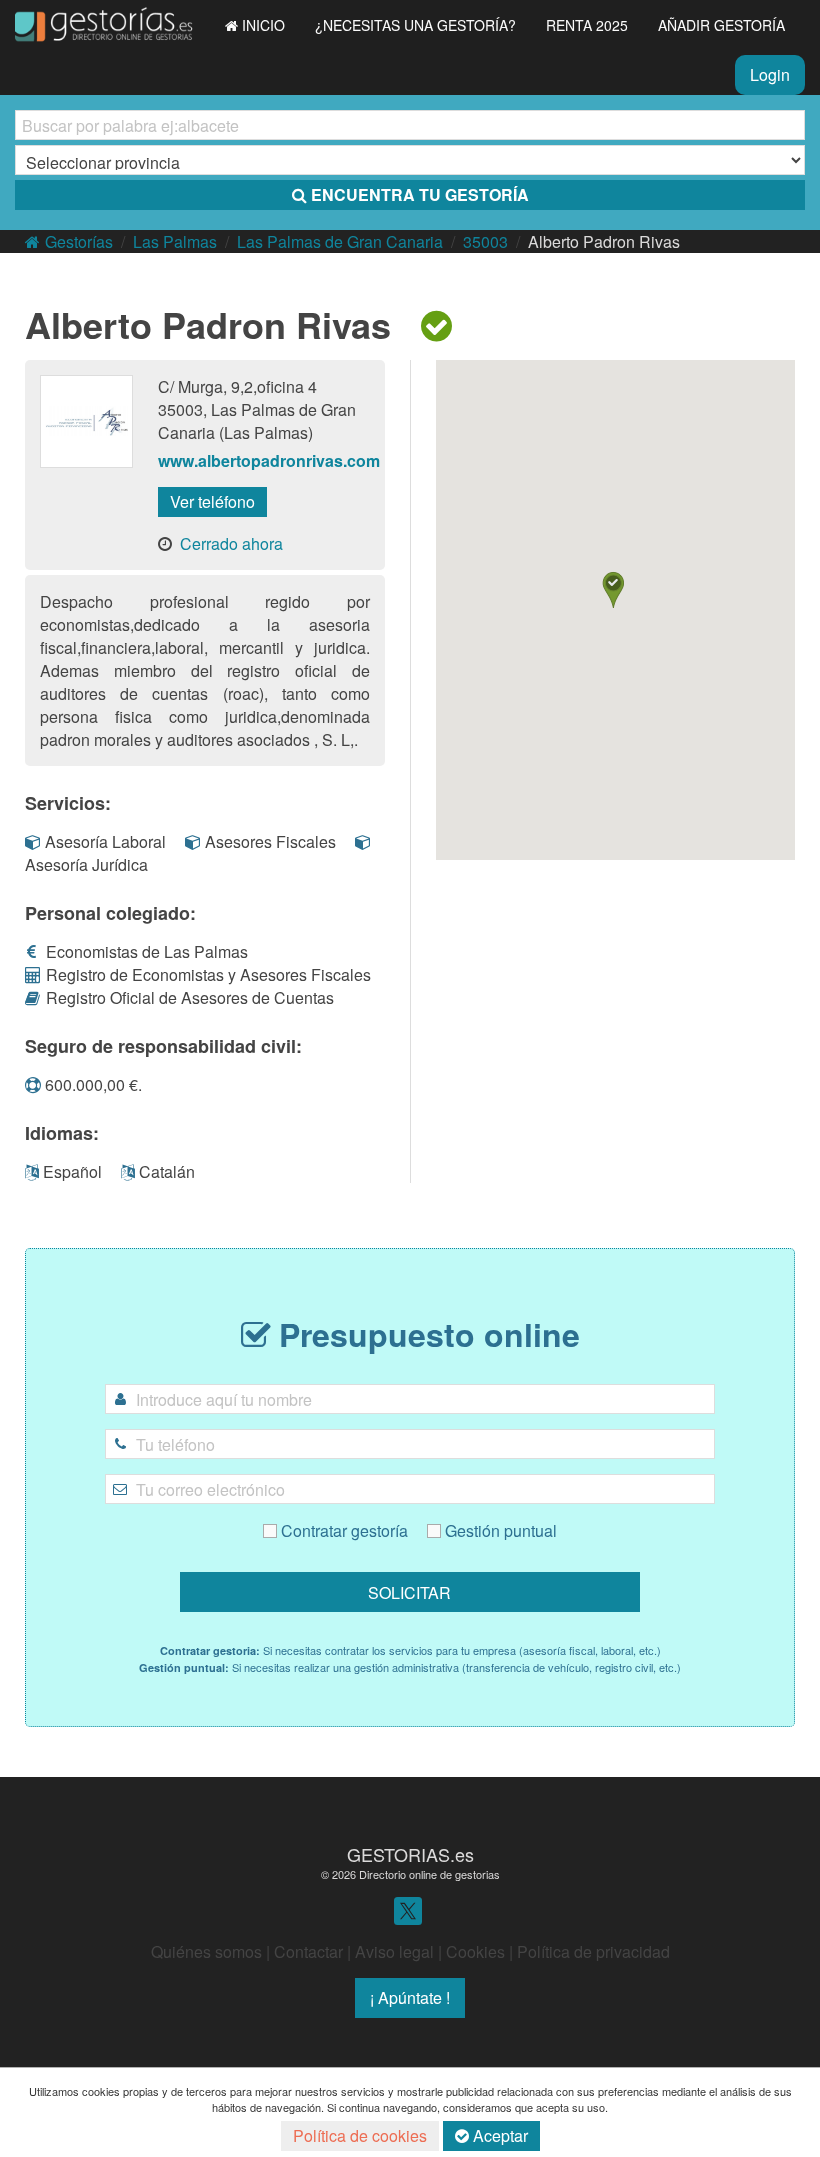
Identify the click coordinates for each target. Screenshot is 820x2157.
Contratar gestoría (344, 1530)
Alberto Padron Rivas (604, 241)
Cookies (475, 1951)
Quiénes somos (206, 1951)
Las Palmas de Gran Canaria (340, 241)
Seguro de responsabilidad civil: (163, 1046)
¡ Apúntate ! (410, 1997)
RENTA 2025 (587, 25)
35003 (485, 241)
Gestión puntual (499, 1530)
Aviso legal (394, 1951)
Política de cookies (360, 2135)
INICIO (263, 25)
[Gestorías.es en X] (408, 1909)
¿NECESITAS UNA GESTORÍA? (415, 25)
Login (770, 74)
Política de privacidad (593, 1951)
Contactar (308, 1951)
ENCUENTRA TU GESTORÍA (420, 194)
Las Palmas (175, 241)
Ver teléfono (212, 501)
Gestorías (79, 241)
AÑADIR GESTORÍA (721, 25)
